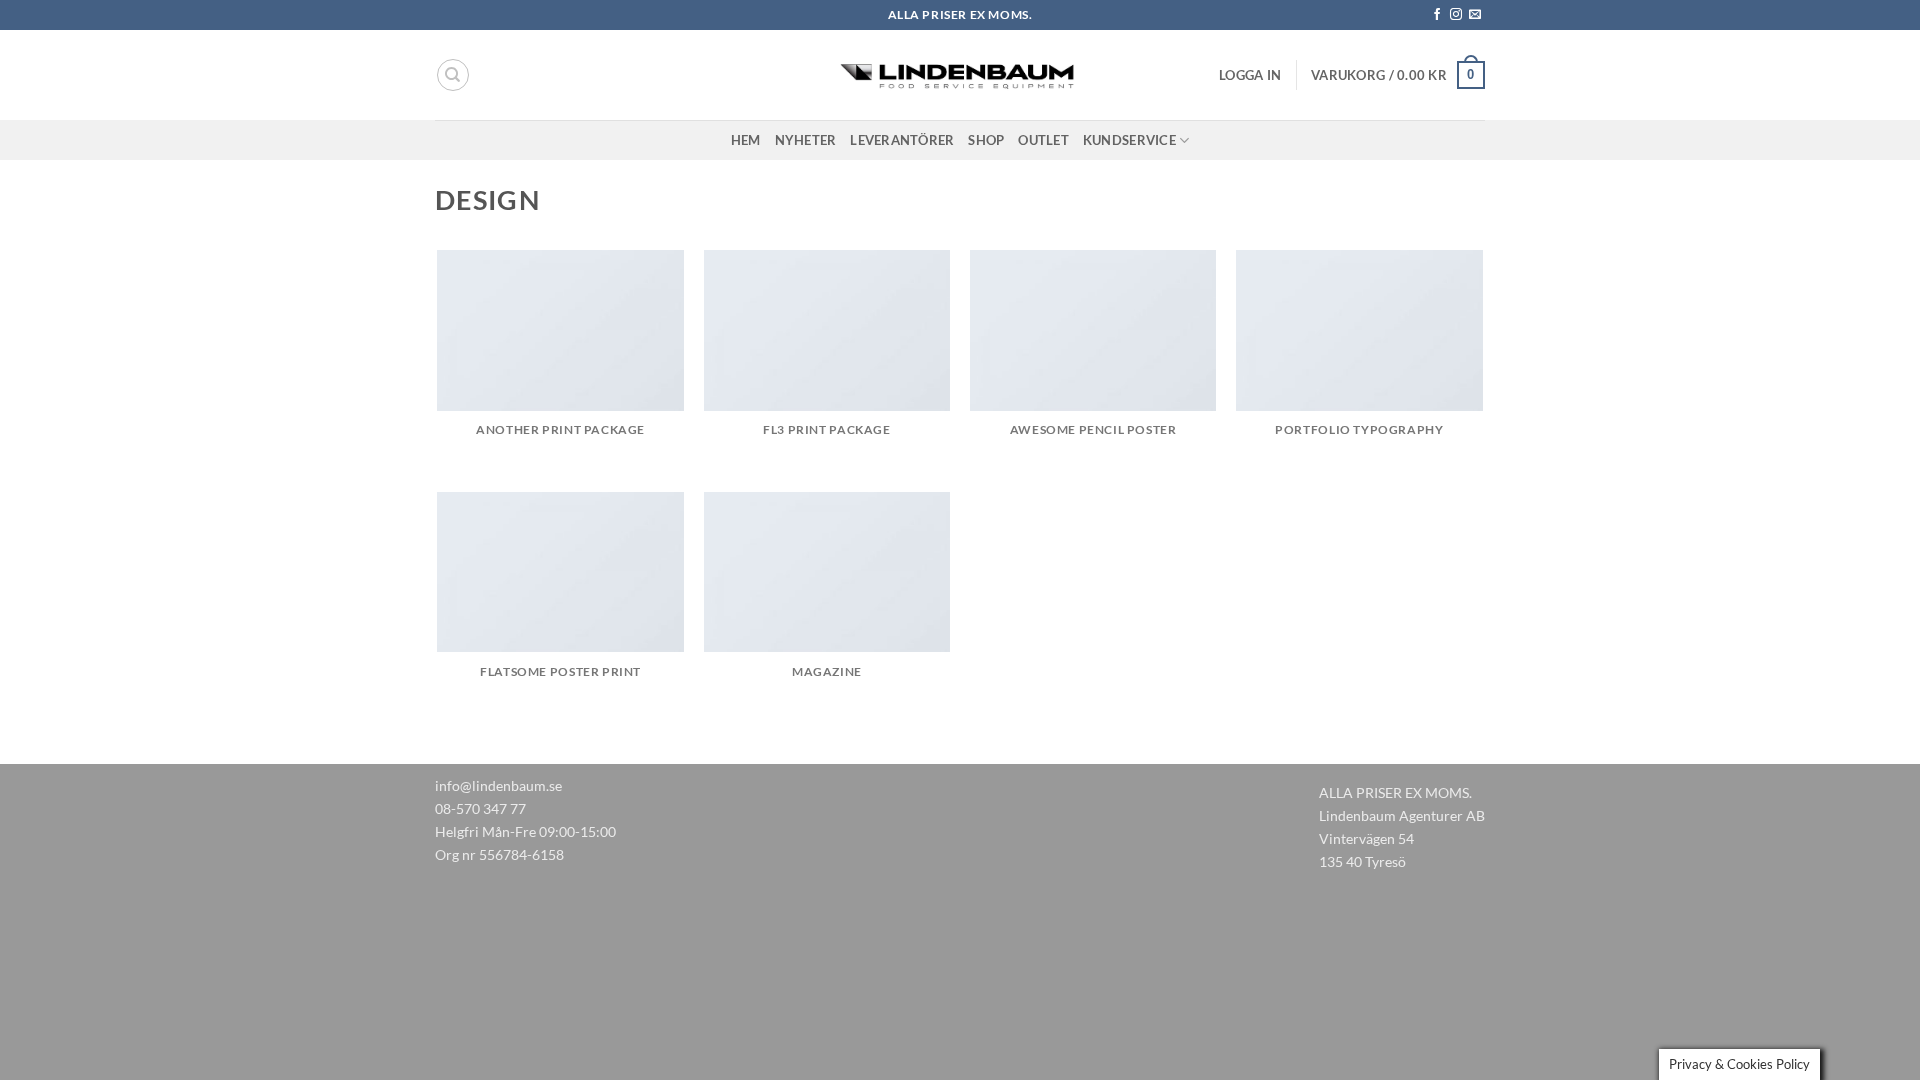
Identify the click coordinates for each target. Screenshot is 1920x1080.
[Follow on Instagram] (1456, 15)
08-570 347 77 (480, 808)
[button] (1250, 75)
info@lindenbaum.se (498, 785)
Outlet (1043, 140)
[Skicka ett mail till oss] (1475, 15)
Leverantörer (902, 140)
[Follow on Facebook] (1437, 15)
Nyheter (806, 140)
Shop (986, 140)
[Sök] (453, 75)
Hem (746, 140)
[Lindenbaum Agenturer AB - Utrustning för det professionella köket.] (960, 75)
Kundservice (1129, 140)
